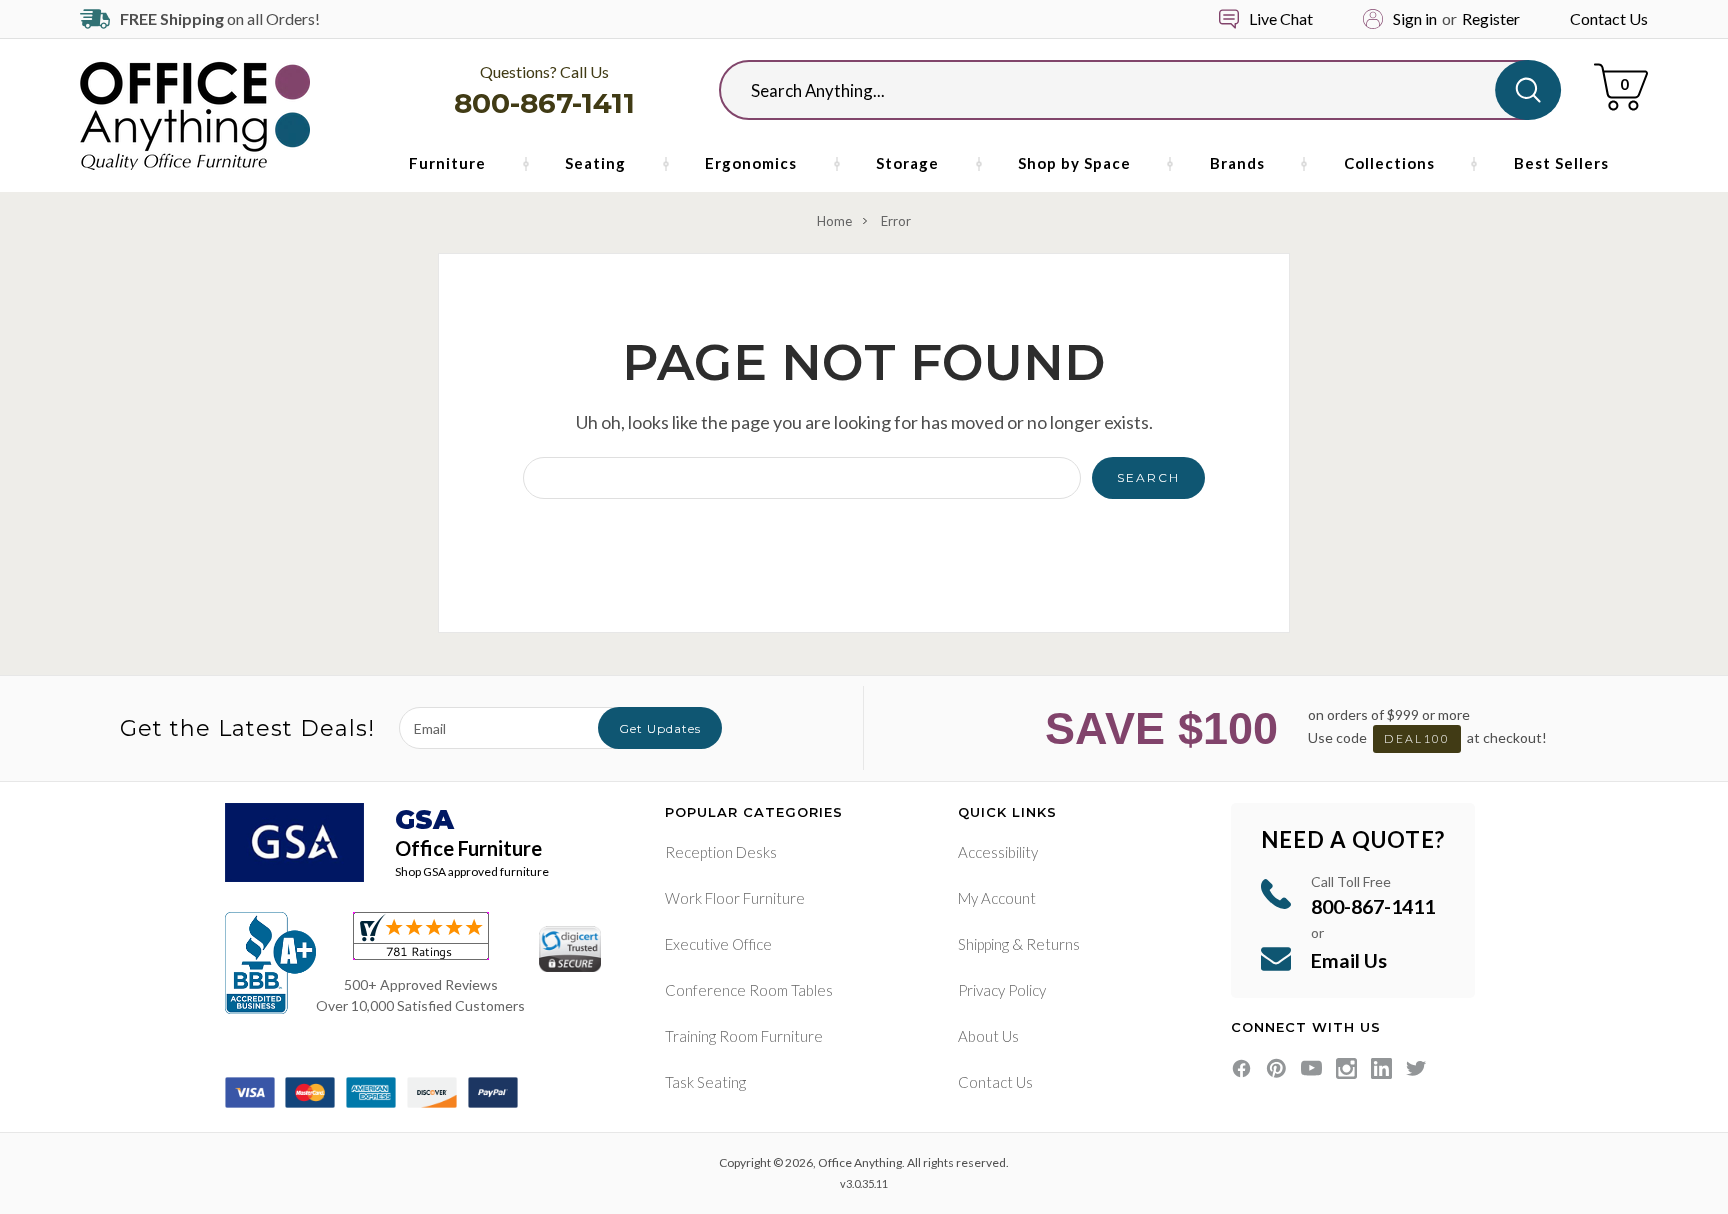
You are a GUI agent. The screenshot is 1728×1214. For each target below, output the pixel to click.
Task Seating (705, 1082)
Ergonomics (751, 163)
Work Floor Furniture (735, 898)
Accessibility (998, 852)
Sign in (1415, 18)
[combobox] (1123, 90)
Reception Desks (721, 852)
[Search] (1528, 90)
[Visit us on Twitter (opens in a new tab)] (1416, 1068)
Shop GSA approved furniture (472, 871)
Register (1491, 18)
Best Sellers (1561, 163)
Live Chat (1281, 18)
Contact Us (1609, 18)
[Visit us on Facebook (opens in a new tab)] (1241, 1068)
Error (896, 221)
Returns (1053, 944)
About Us (988, 1036)
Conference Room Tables (749, 990)
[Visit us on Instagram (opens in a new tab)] (1346, 1068)
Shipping (983, 944)
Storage (907, 163)
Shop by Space (1074, 163)
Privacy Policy (1002, 990)
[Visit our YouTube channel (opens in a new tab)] (1311, 1068)
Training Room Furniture (744, 1036)
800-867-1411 (544, 103)
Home (834, 221)
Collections (1389, 163)
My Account (997, 898)
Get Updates (660, 728)
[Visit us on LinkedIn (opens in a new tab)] (1381, 1068)
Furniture (447, 163)
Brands (1237, 163)
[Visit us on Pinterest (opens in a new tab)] (1276, 1068)
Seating (595, 163)
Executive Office (718, 944)
